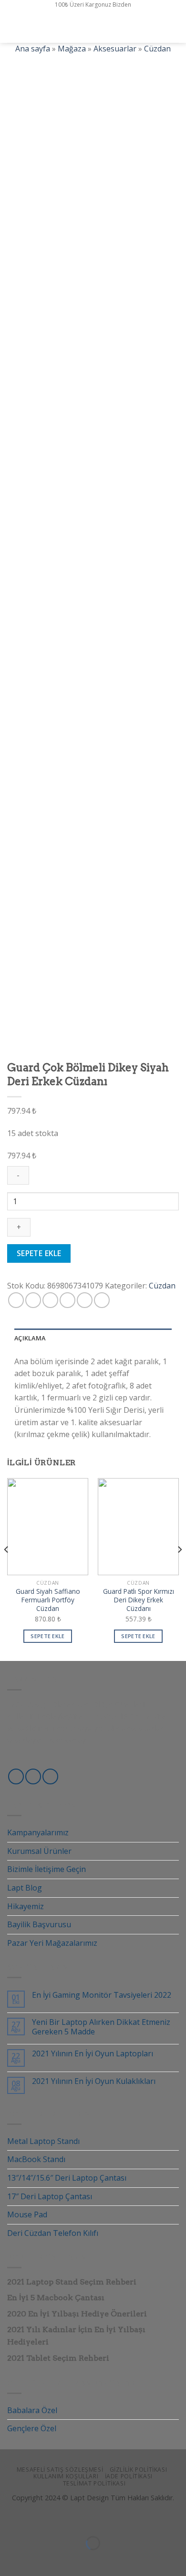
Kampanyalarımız (38, 1832)
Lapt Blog (25, 1888)
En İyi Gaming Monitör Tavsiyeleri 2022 (102, 1995)
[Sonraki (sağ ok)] (37, 2560)
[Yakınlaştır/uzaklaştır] (37, 2520)
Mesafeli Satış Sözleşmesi (60, 2470)
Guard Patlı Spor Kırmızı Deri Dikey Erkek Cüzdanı (139, 1600)
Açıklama (30, 1338)
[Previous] (7, 1569)
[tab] (93, 1338)
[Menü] (13, 26)
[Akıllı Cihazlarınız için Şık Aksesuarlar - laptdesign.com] (93, 26)
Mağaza (72, 49)
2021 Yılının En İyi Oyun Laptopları (93, 2054)
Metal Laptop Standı (43, 2141)
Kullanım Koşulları (66, 2476)
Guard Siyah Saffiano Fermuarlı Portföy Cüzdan (48, 1600)
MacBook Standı (36, 2159)
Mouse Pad (27, 2214)
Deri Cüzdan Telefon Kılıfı (53, 2233)
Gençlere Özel (32, 2428)
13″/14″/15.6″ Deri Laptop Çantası (67, 2178)
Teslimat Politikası (94, 2483)
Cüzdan (157, 49)
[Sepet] (174, 26)
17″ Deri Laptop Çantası (50, 2196)
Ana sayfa (33, 49)
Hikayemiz (26, 1906)
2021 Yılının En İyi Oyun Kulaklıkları (94, 2081)
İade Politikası (129, 2476)
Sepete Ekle (39, 1253)
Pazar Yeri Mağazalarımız (52, 1943)
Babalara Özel (32, 2410)
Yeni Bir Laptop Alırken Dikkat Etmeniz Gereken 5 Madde (101, 2027)
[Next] (179, 1569)
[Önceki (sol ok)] (9, 2560)
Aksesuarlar (115, 49)
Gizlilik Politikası (139, 2470)
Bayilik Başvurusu (39, 1924)
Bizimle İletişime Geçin (46, 1869)
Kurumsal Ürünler (39, 1851)
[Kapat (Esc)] (9, 2520)
